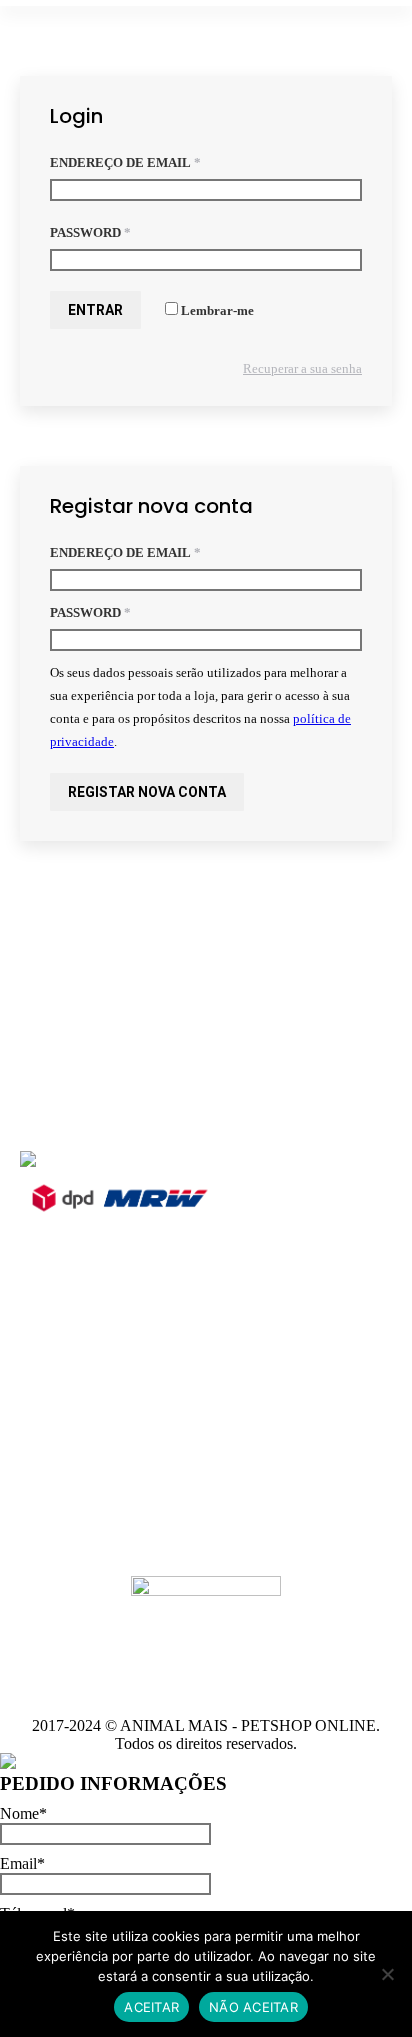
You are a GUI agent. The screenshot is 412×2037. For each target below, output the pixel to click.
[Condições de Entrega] (206, 1281)
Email (22, 1863)
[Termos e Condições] (206, 1331)
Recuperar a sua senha (302, 368)
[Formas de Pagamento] (206, 1291)
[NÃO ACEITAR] (387, 1974)
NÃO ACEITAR (253, 2007)
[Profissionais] (206, 1341)
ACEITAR (151, 2007)
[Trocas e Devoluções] (206, 1311)
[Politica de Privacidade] (206, 1321)
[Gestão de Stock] (206, 1301)
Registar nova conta (147, 792)
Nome (23, 1813)
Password (90, 232)
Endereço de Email (125, 162)
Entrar (95, 310)
